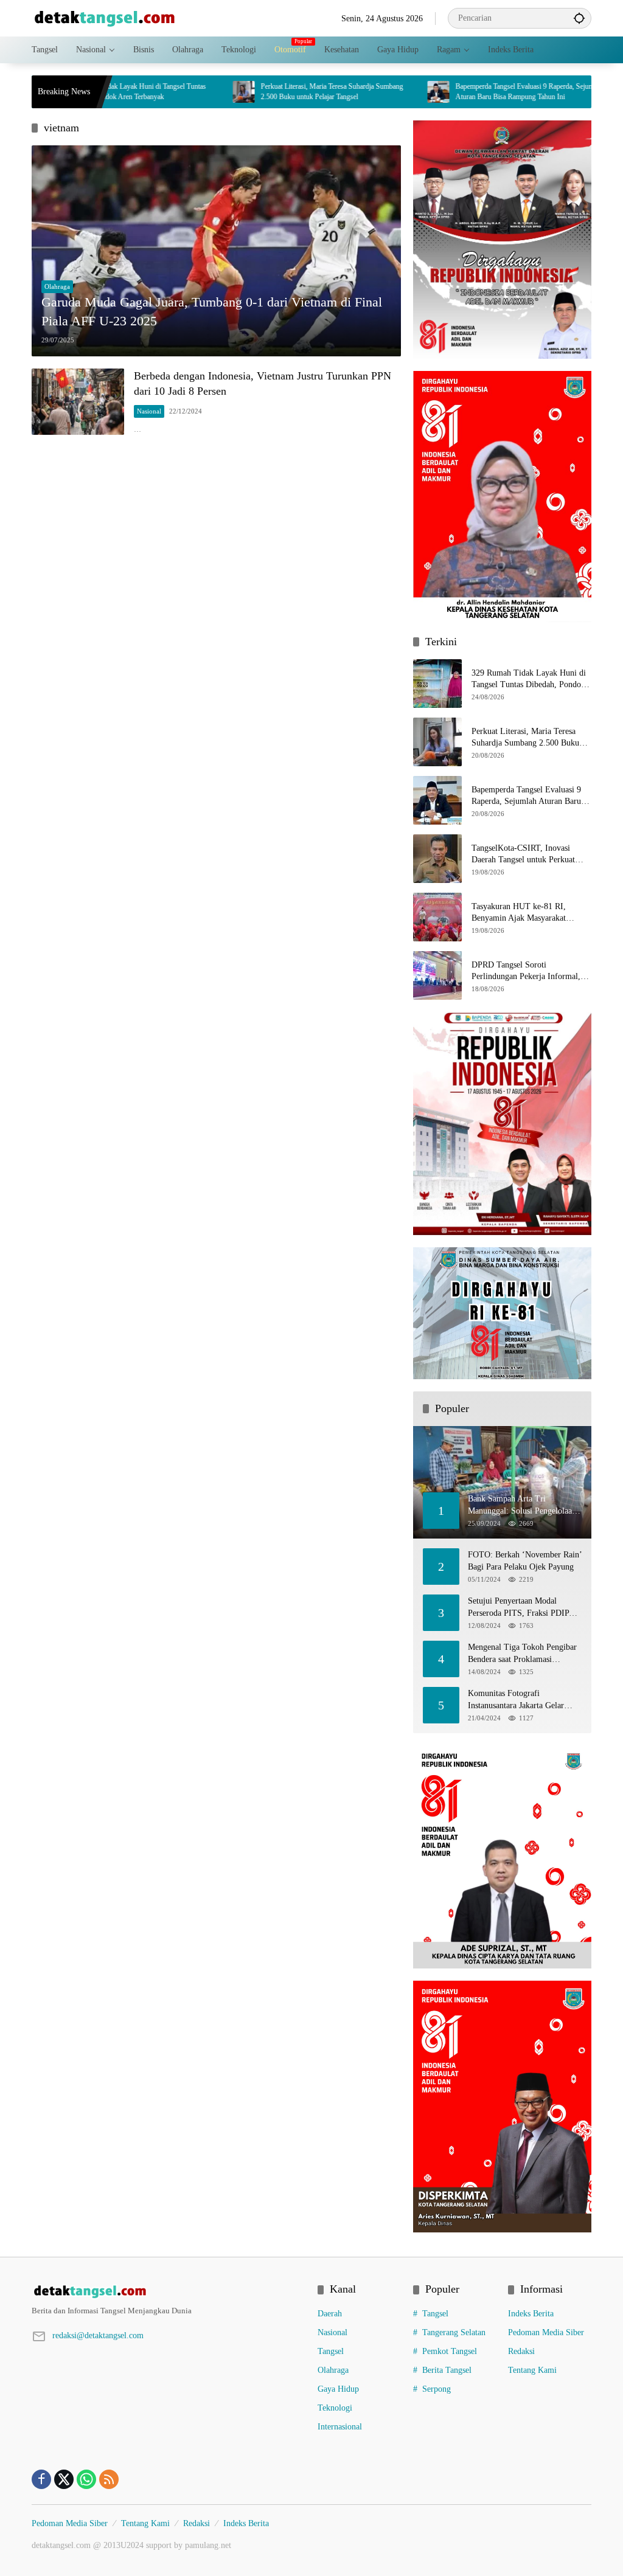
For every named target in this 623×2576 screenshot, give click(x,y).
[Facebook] (41, 2479)
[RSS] (109, 2479)
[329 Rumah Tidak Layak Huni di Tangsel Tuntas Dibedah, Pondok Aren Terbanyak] (437, 684)
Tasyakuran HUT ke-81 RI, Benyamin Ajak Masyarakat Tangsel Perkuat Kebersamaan (523, 913)
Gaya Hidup (338, 2389)
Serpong (437, 2389)
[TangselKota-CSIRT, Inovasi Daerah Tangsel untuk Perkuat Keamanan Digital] (569, 92)
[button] (579, 18)
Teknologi (335, 2408)
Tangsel (331, 2351)
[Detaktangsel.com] (105, 17)
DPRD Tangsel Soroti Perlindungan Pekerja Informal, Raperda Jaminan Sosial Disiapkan (531, 971)
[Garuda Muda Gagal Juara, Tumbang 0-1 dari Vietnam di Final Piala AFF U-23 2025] (216, 251)
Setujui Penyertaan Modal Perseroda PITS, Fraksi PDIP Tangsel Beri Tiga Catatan (518, 1608)
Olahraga (57, 286)
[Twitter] (64, 2479)
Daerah (330, 2314)
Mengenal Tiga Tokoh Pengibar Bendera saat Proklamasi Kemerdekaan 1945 (522, 1654)
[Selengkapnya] (169, 2291)
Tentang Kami (532, 2370)
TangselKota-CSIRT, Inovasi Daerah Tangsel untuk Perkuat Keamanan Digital (523, 855)
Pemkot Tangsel (450, 2351)
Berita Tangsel (447, 2370)
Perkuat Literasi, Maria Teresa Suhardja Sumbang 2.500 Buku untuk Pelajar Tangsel (268, 92)
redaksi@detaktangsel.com (98, 2335)
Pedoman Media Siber (546, 2332)
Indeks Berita (531, 2314)
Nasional (149, 411)
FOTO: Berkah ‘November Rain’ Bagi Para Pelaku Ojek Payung (525, 1561)
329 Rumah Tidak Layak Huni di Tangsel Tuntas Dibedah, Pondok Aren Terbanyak (529, 680)
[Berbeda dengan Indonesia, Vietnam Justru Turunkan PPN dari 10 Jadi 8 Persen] (78, 402)
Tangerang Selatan (454, 2332)
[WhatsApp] (86, 2479)
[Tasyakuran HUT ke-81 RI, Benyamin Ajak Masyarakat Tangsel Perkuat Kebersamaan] (437, 917)
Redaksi (521, 2351)
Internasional (340, 2427)
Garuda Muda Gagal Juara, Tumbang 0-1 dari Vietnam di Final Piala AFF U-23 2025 (212, 311)
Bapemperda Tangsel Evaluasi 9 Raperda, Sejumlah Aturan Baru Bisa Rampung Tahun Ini (465, 92)
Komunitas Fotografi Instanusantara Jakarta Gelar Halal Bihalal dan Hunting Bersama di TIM (516, 1700)
